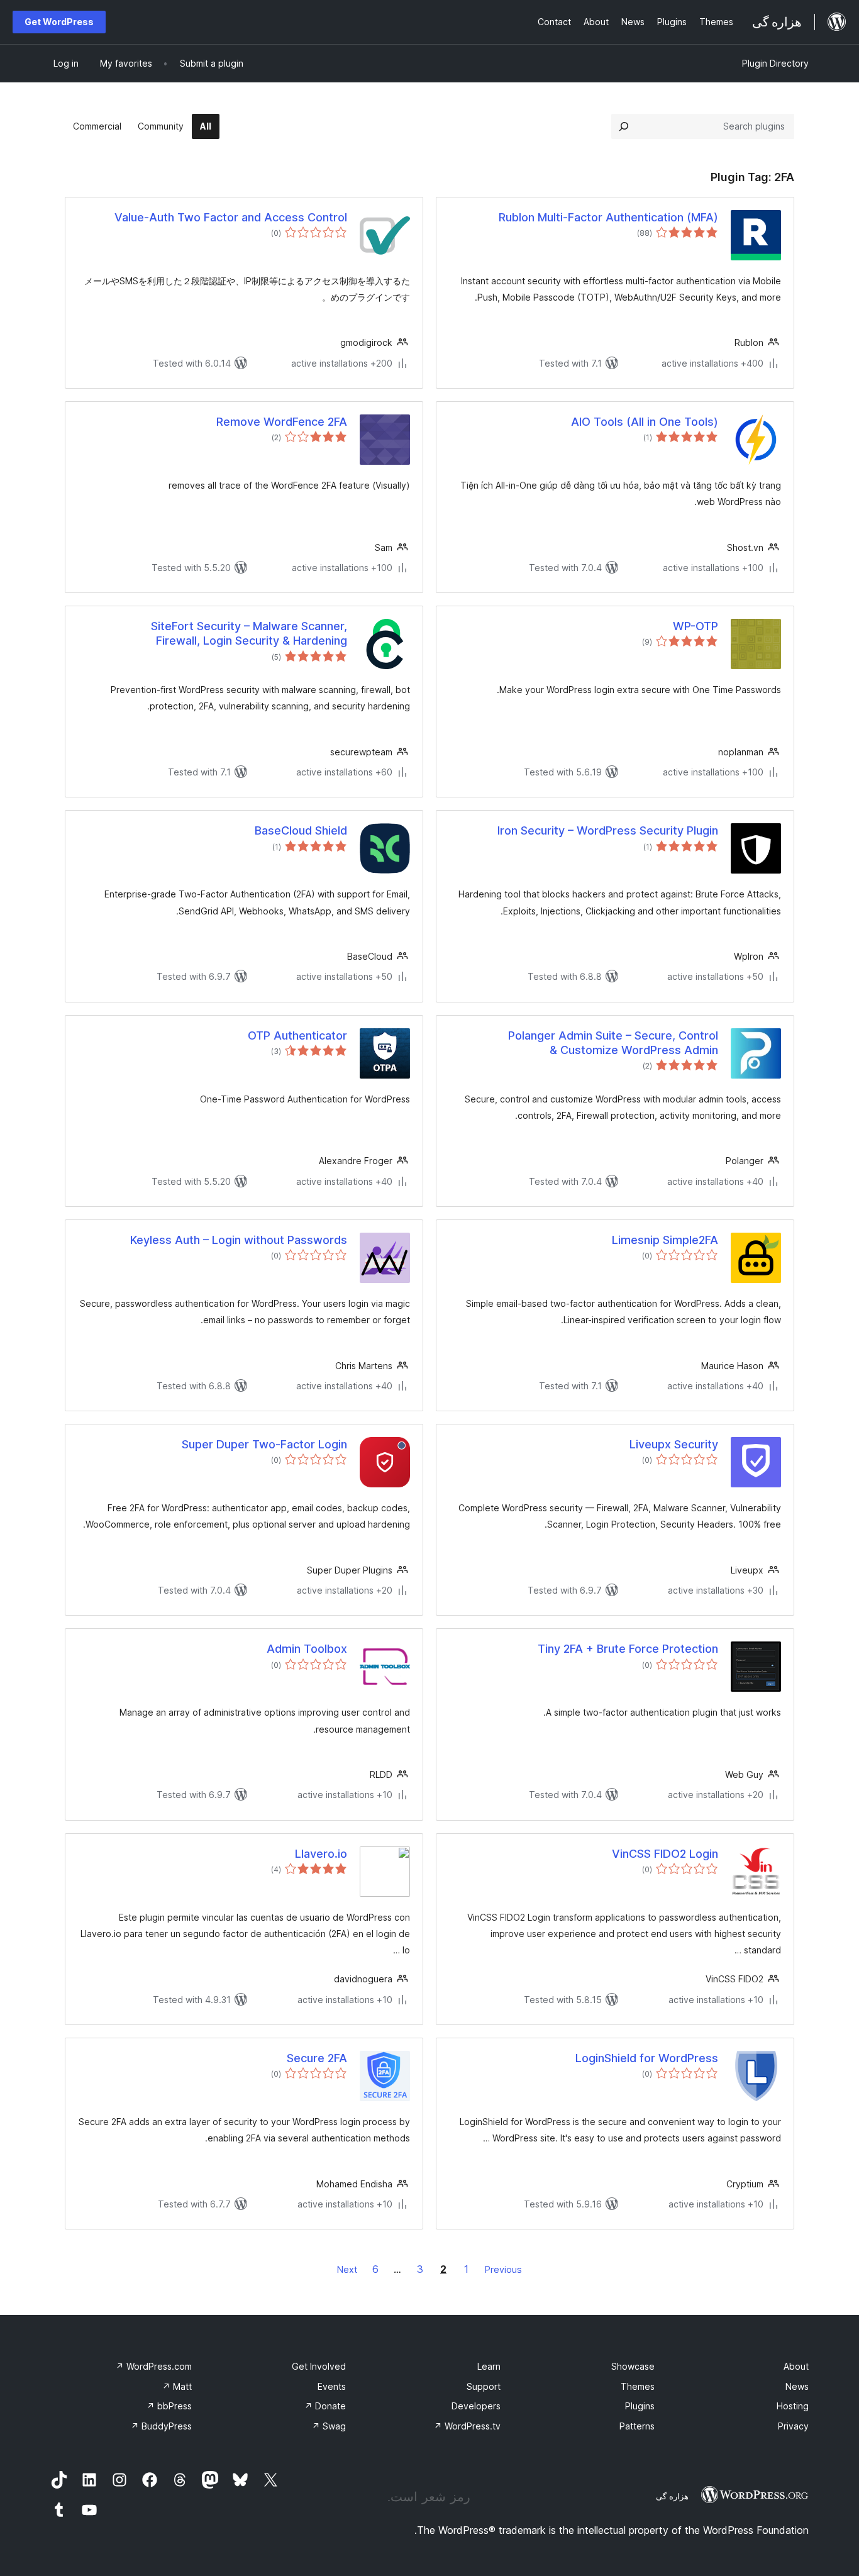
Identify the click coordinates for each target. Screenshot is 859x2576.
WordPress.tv (467, 2426)
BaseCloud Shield (301, 830)
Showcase (633, 2366)
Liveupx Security (674, 1444)
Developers (476, 2406)
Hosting (793, 2406)
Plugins (640, 2406)
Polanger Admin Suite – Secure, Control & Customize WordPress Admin (613, 1043)
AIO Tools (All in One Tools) (645, 422)
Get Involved (319, 2366)
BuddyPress (161, 2426)
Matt (177, 2386)
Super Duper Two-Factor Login (264, 1444)
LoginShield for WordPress (647, 2058)
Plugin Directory (775, 63)
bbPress (169, 2406)
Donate (325, 2406)
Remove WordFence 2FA (282, 422)
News (797, 2386)
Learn (489, 2366)
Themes (638, 2386)
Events (332, 2386)
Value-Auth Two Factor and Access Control (231, 217)
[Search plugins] (624, 126)
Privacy (793, 2426)
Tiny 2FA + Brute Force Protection (628, 1649)
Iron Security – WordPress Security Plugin (608, 830)
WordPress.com (154, 2366)
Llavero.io (321, 1854)
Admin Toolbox (307, 1649)
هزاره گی (672, 2496)
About (796, 2366)
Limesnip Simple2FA (665, 1240)
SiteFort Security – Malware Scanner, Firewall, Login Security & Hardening (249, 633)
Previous (503, 2269)
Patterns (637, 2426)
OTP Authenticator (297, 1035)
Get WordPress (59, 22)
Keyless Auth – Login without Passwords (239, 1240)
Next (347, 2269)
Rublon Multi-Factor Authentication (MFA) (608, 217)
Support (484, 2386)
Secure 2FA (317, 2058)
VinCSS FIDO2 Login (665, 1854)
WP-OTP (696, 626)
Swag (329, 2426)
